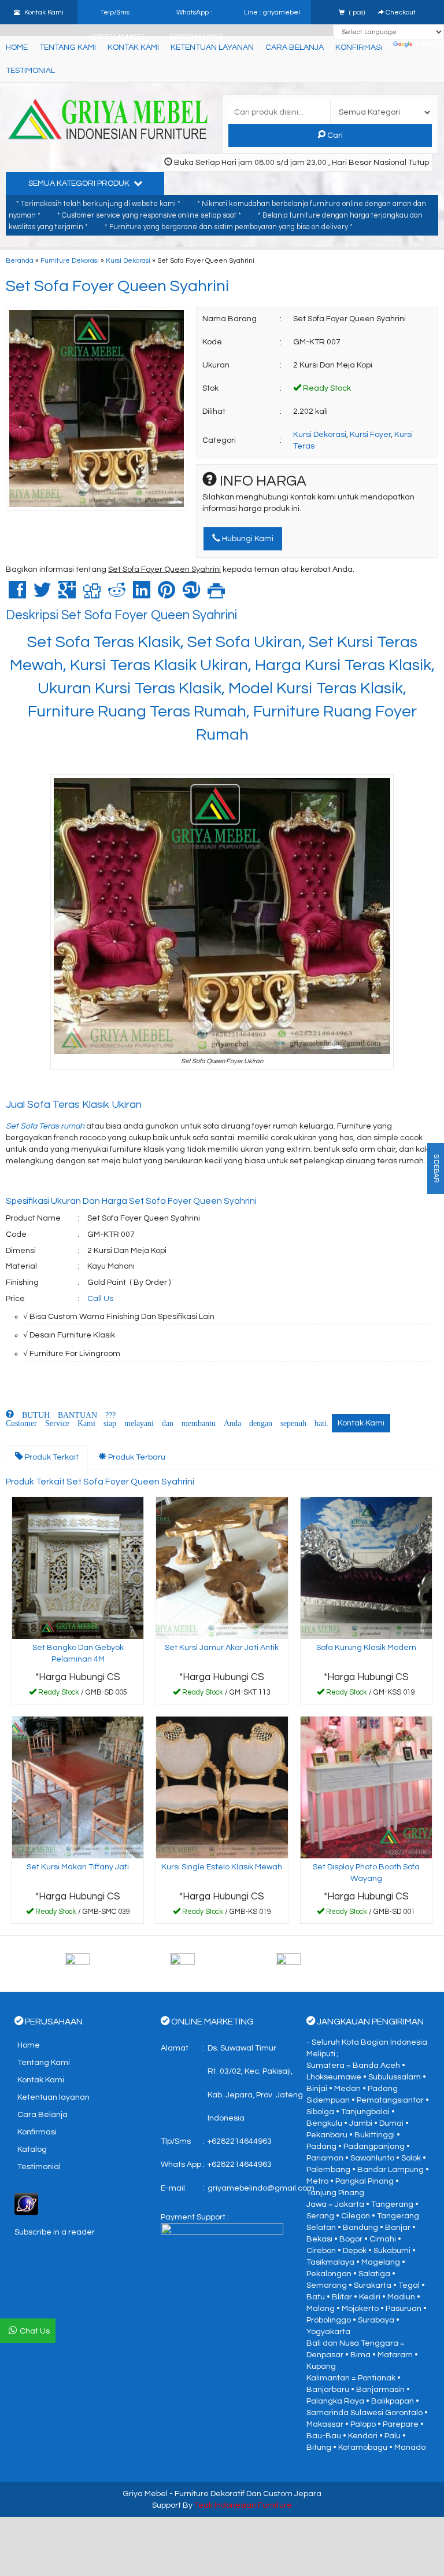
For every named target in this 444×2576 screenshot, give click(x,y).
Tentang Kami (68, 47)
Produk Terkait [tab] (51, 1457)
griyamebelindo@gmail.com (261, 2188)
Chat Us (35, 2331)
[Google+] (67, 595)
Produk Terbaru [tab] (136, 1457)
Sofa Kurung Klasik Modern (366, 1648)
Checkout (400, 12)
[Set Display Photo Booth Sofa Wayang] (366, 1787)
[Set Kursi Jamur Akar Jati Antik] (222, 1568)
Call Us (100, 1299)
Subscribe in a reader (55, 2232)
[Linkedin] (142, 595)
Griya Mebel (145, 2494)
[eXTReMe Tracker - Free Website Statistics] (26, 2203)
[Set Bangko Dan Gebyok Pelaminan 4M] (78, 1568)
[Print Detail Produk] (216, 595)
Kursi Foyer (370, 435)
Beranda (20, 260)
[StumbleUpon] (191, 595)
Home (17, 47)
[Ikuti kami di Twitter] (222, 1963)
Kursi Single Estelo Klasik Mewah (222, 1867)
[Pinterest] (166, 595)
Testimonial (30, 71)
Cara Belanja (295, 47)
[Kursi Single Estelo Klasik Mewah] (222, 1787)
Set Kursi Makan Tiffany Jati (78, 1867)
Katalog (32, 2149)
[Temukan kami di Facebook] (117, 1963)
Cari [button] (334, 135)
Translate (429, 44)
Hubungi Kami (247, 539)
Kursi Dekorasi (128, 260)
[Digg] (92, 595)
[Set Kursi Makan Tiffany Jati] (78, 1787)
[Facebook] (17, 595)
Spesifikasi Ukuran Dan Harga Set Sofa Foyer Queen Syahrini (131, 1201)
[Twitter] (42, 595)
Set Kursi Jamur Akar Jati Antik (222, 1648)
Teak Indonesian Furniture (243, 2505)
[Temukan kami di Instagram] (328, 1963)
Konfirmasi (37, 2132)
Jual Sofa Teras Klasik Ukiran (74, 1105)
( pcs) (357, 12)
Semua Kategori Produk (80, 183)
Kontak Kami (361, 1423)
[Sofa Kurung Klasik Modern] (366, 1568)
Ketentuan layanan (53, 2097)
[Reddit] (117, 595)
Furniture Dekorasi (70, 260)
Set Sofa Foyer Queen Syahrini (117, 286)
